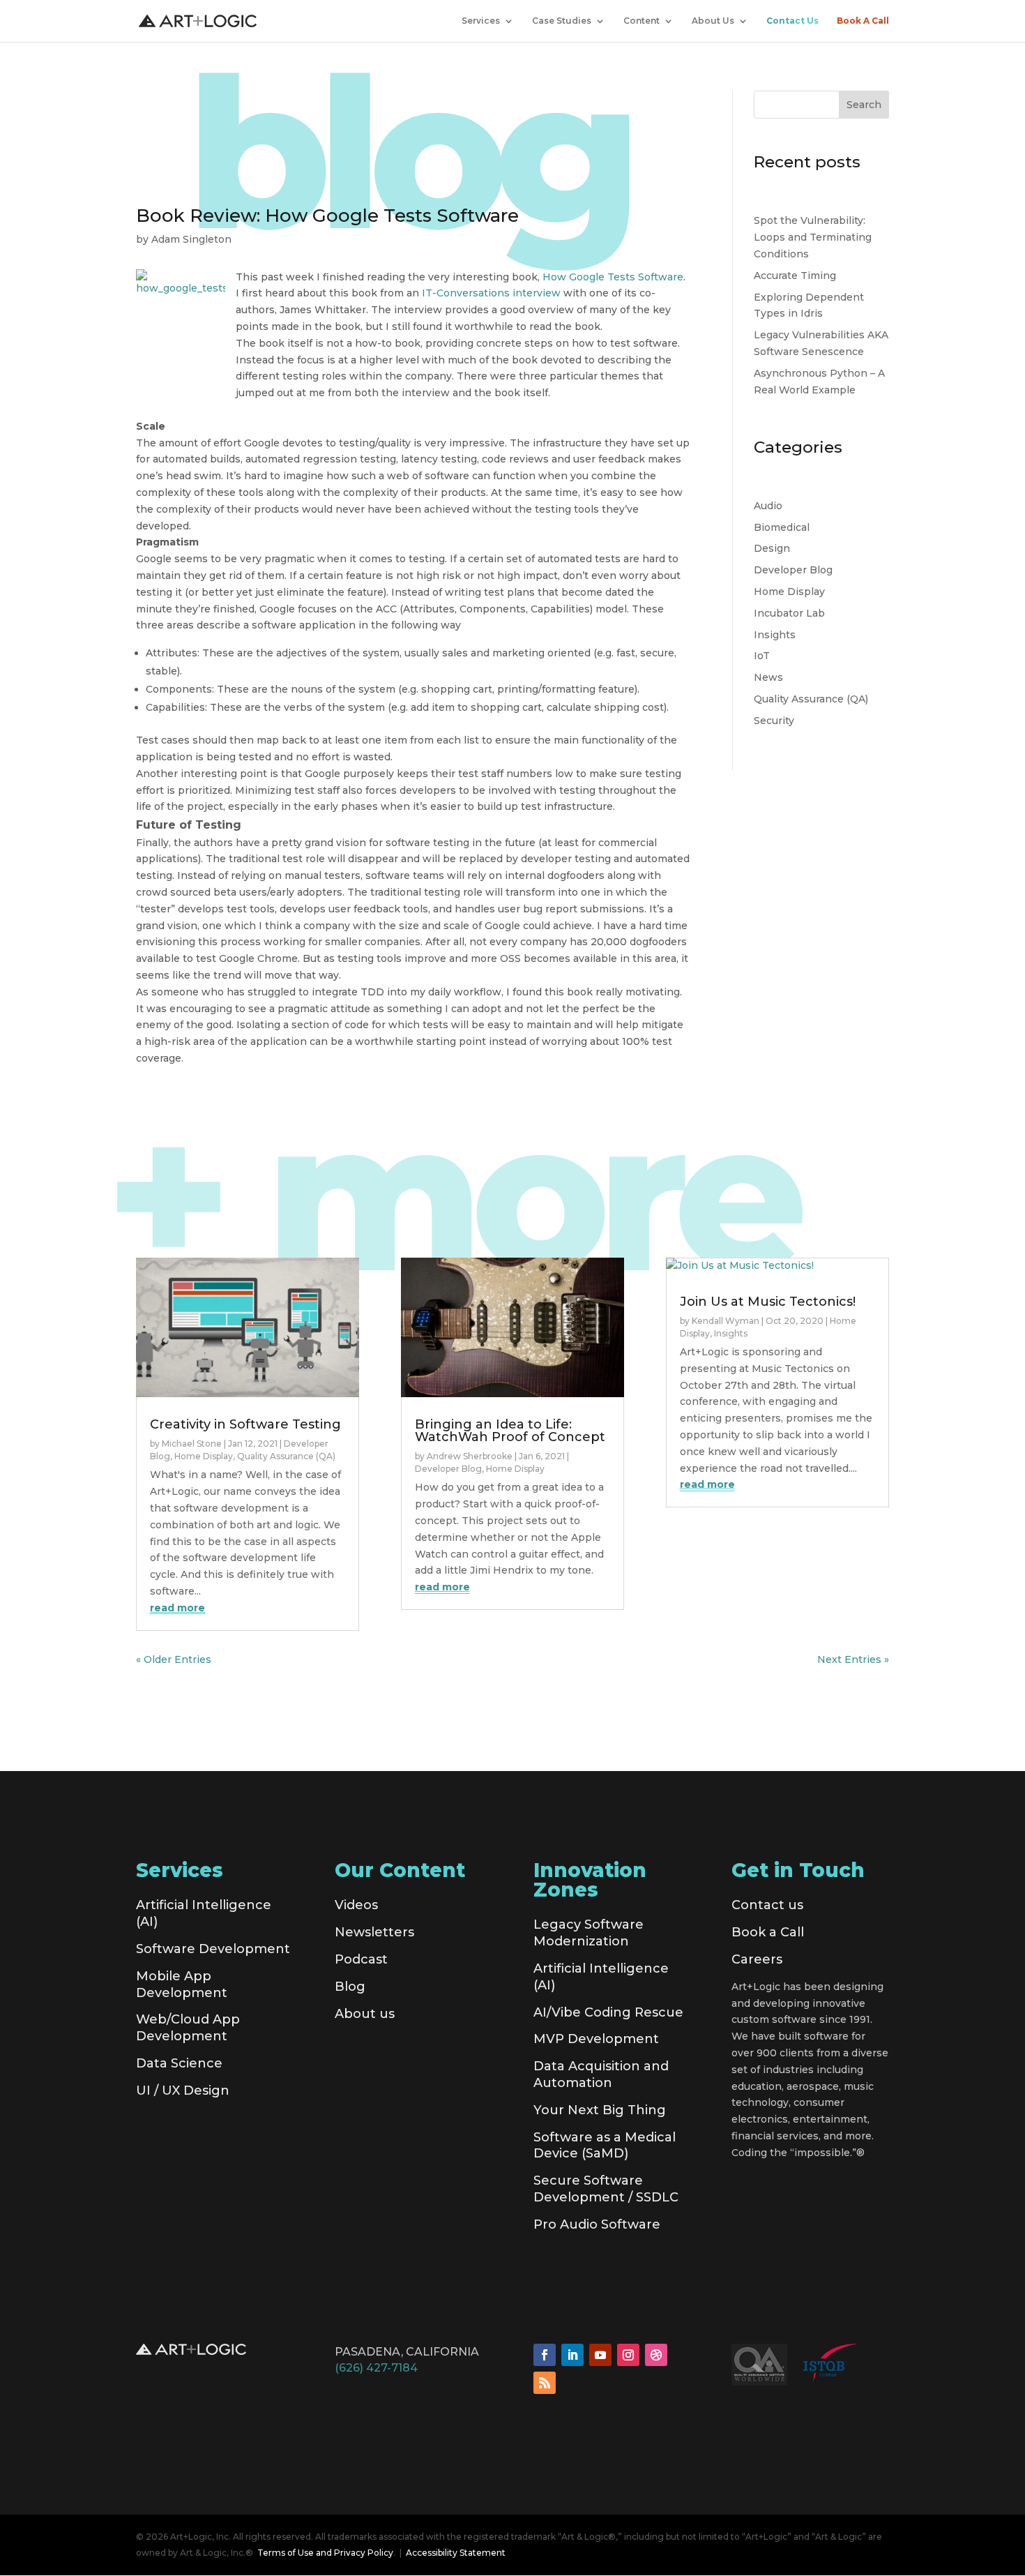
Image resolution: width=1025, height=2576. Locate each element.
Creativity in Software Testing (245, 1424)
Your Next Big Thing (600, 2110)
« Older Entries (174, 1659)
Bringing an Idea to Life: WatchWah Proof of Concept (510, 1431)
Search (864, 105)
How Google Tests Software (613, 277)
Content (641, 21)
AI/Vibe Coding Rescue (608, 2012)
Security (774, 721)
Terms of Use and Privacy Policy (325, 2553)
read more (177, 1608)
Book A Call (863, 21)
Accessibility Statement (456, 2553)
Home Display (789, 592)
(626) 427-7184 (376, 2368)
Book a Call (768, 1932)
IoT (762, 656)
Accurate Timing (795, 276)
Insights (775, 635)
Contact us (767, 1905)
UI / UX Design (183, 2091)
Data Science (179, 2063)
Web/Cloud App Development (188, 2028)
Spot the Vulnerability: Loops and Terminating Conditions (813, 237)
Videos (356, 1905)
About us (365, 2014)
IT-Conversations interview (491, 293)
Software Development (213, 1949)
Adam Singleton (191, 239)
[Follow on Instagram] (628, 2355)
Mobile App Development (182, 1984)
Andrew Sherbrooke (470, 1456)
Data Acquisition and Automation (601, 2074)
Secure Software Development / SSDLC (606, 2189)
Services (481, 21)
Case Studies (562, 21)
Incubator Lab (789, 613)
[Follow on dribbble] (656, 2355)
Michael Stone (192, 1444)
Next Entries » (853, 1659)
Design (772, 548)
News (768, 677)
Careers (757, 1959)
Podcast (361, 1959)
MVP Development (596, 2039)
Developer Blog (793, 570)
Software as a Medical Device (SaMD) (605, 2146)
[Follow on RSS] (545, 2383)
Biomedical (782, 527)
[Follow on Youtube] (600, 2355)
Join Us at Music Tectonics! (768, 1302)
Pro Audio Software (597, 2224)
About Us (713, 21)
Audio (768, 506)
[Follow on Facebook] (545, 2355)
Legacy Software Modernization (589, 1933)
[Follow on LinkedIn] (572, 2355)
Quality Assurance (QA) (811, 699)
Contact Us (792, 21)
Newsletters (374, 1932)
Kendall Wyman (726, 1321)
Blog (350, 1987)
